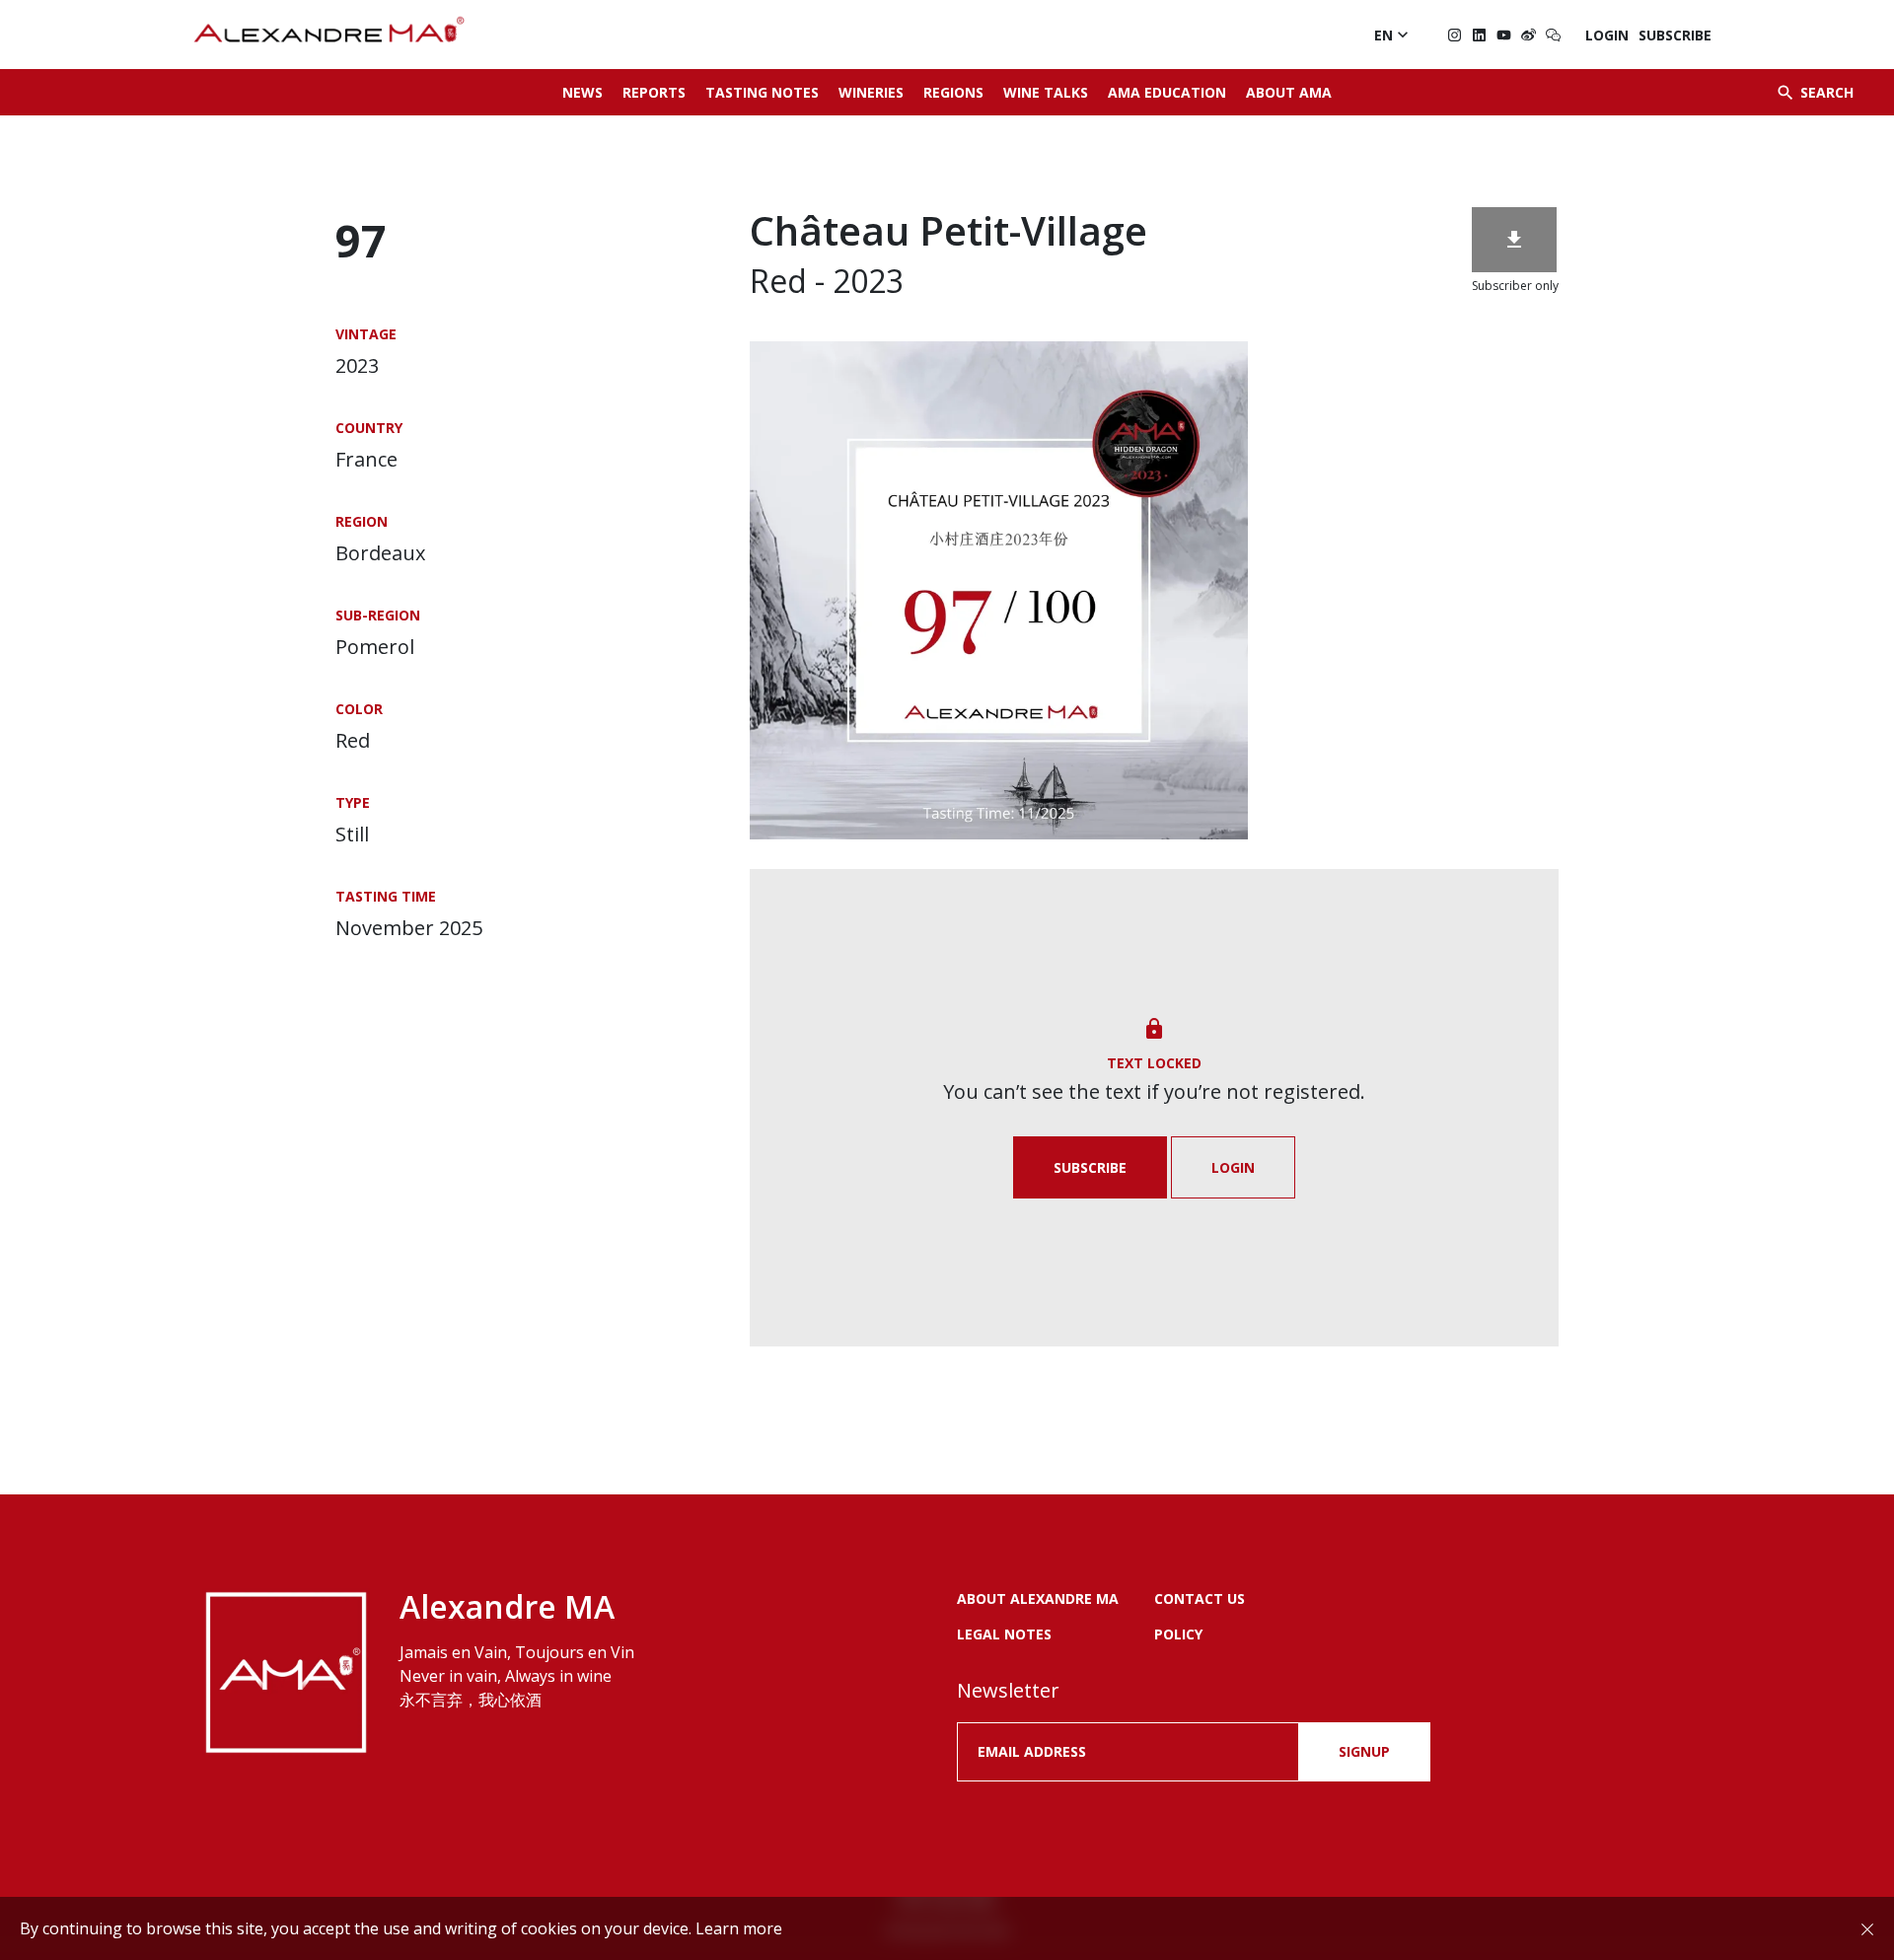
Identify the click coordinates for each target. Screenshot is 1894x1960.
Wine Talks (1046, 92)
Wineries (871, 92)
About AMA (1289, 92)
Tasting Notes (762, 92)
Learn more (739, 1928)
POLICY (1178, 1634)
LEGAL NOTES (1004, 1634)
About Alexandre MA (1038, 1598)
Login (1607, 35)
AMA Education (1167, 92)
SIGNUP (1364, 1751)
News (583, 92)
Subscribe (1675, 35)
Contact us (1200, 1598)
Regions (953, 92)
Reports (654, 92)
